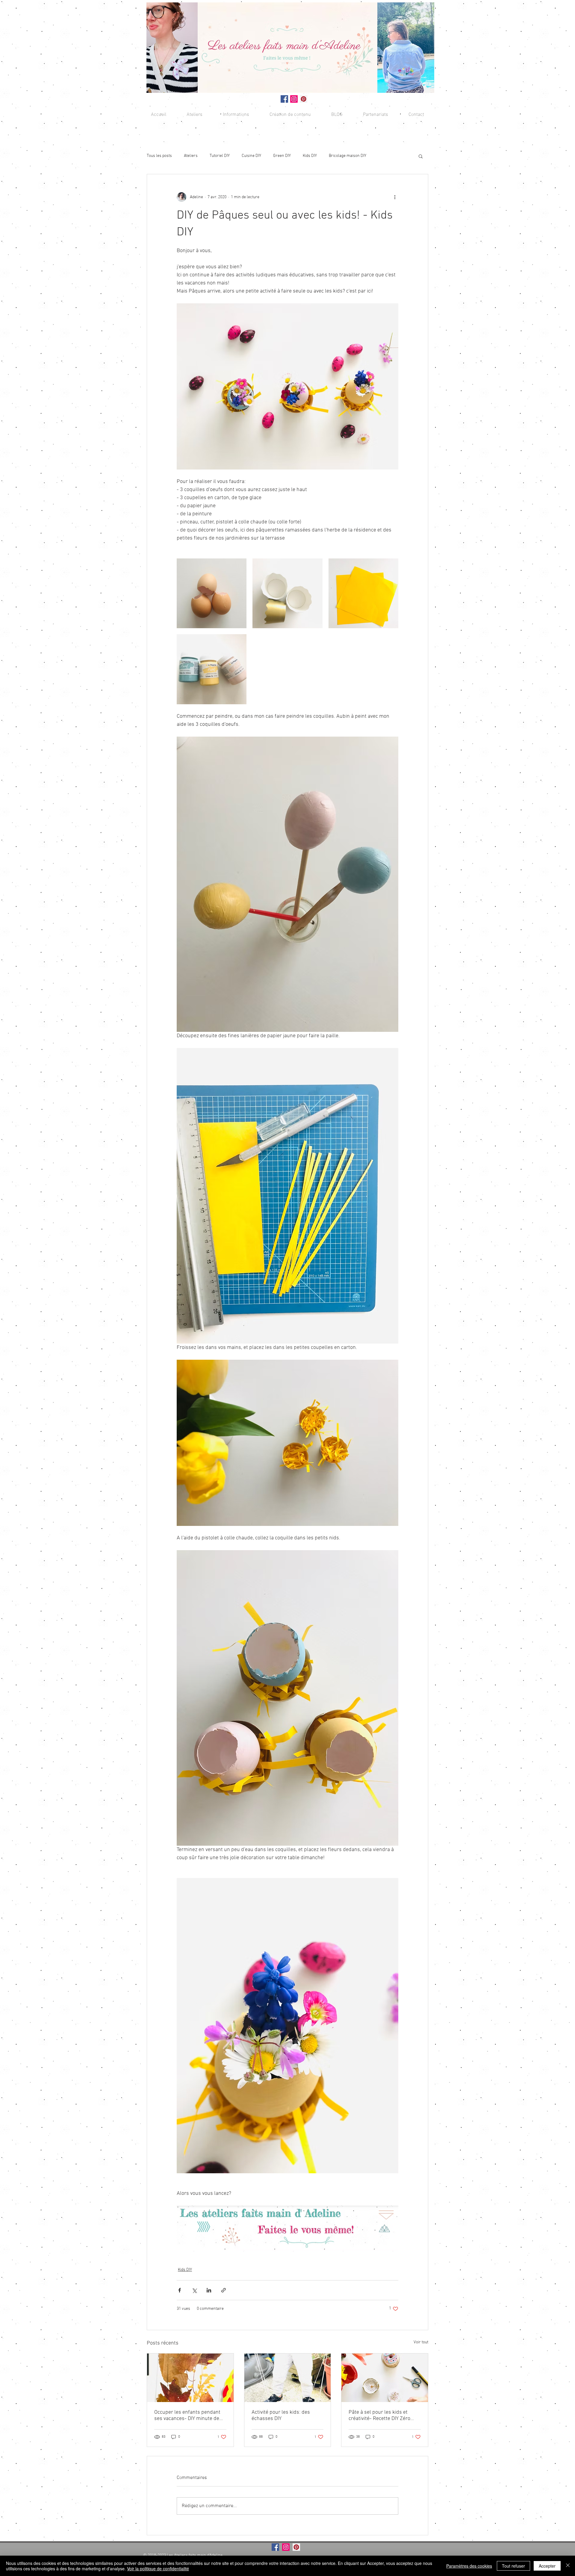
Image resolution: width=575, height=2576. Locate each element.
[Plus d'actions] (395, 197)
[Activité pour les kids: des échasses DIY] (288, 2378)
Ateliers (191, 156)
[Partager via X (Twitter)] (194, 2290)
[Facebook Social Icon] (284, 99)
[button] (236, 115)
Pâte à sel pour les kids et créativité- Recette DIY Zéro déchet (379, 2416)
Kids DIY (310, 156)
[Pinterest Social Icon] (304, 99)
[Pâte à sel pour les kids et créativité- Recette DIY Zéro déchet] (385, 2378)
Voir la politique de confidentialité (158, 2569)
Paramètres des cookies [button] (469, 2566)
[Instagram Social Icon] (294, 99)
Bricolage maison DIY (348, 156)
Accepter (547, 2566)
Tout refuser (513, 2566)
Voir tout (421, 2342)
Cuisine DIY (251, 156)
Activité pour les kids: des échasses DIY (281, 2416)
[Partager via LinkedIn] (209, 2290)
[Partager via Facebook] (180, 2290)
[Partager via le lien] (224, 2290)
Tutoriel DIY (220, 156)
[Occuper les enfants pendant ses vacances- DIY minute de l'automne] (190, 2378)
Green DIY (282, 156)
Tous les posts (159, 156)
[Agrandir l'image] (212, 593)
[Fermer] (568, 2566)
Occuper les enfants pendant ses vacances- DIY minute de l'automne (187, 2416)
